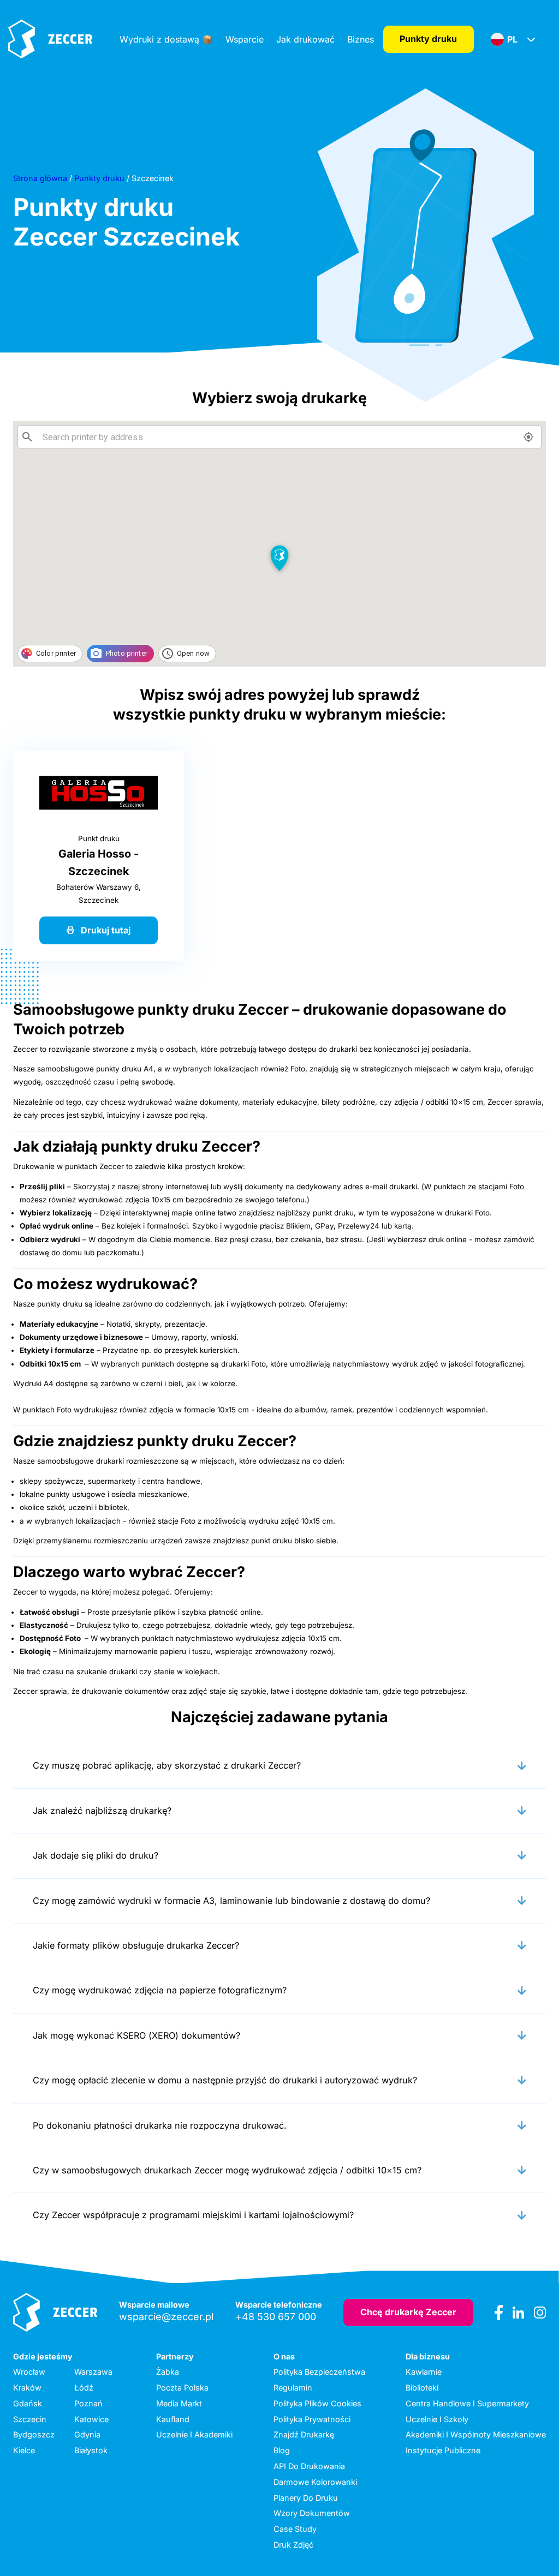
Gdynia (87, 2434)
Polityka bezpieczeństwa (319, 2372)
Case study (295, 2529)
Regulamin (293, 2388)
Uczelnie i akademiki (194, 2434)
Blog (282, 2450)
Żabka (168, 2372)
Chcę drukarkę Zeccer (408, 2312)
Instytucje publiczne (443, 2450)
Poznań (88, 2403)
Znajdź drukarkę (304, 2434)
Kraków (27, 2388)
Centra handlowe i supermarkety (467, 2403)
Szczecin (30, 2419)
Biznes (361, 39)
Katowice (91, 2419)
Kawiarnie (424, 2372)
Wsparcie (245, 39)
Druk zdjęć (293, 2545)
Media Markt (179, 2403)
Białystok (91, 2450)
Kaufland (173, 2419)
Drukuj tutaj (106, 930)
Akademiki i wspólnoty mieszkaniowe (476, 2434)
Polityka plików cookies (317, 2403)
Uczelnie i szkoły (437, 2419)
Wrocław (29, 2372)
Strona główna (40, 178)
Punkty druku (428, 39)
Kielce (24, 2450)
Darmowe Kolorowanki (315, 2482)
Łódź (84, 2388)
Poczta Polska (182, 2388)
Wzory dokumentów (312, 2513)
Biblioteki (422, 2388)
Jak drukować (305, 39)
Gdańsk (28, 2403)
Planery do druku (306, 2498)
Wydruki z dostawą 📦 (166, 39)
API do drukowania (309, 2466)
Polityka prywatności (312, 2419)
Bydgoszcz (34, 2434)
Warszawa (93, 2372)
